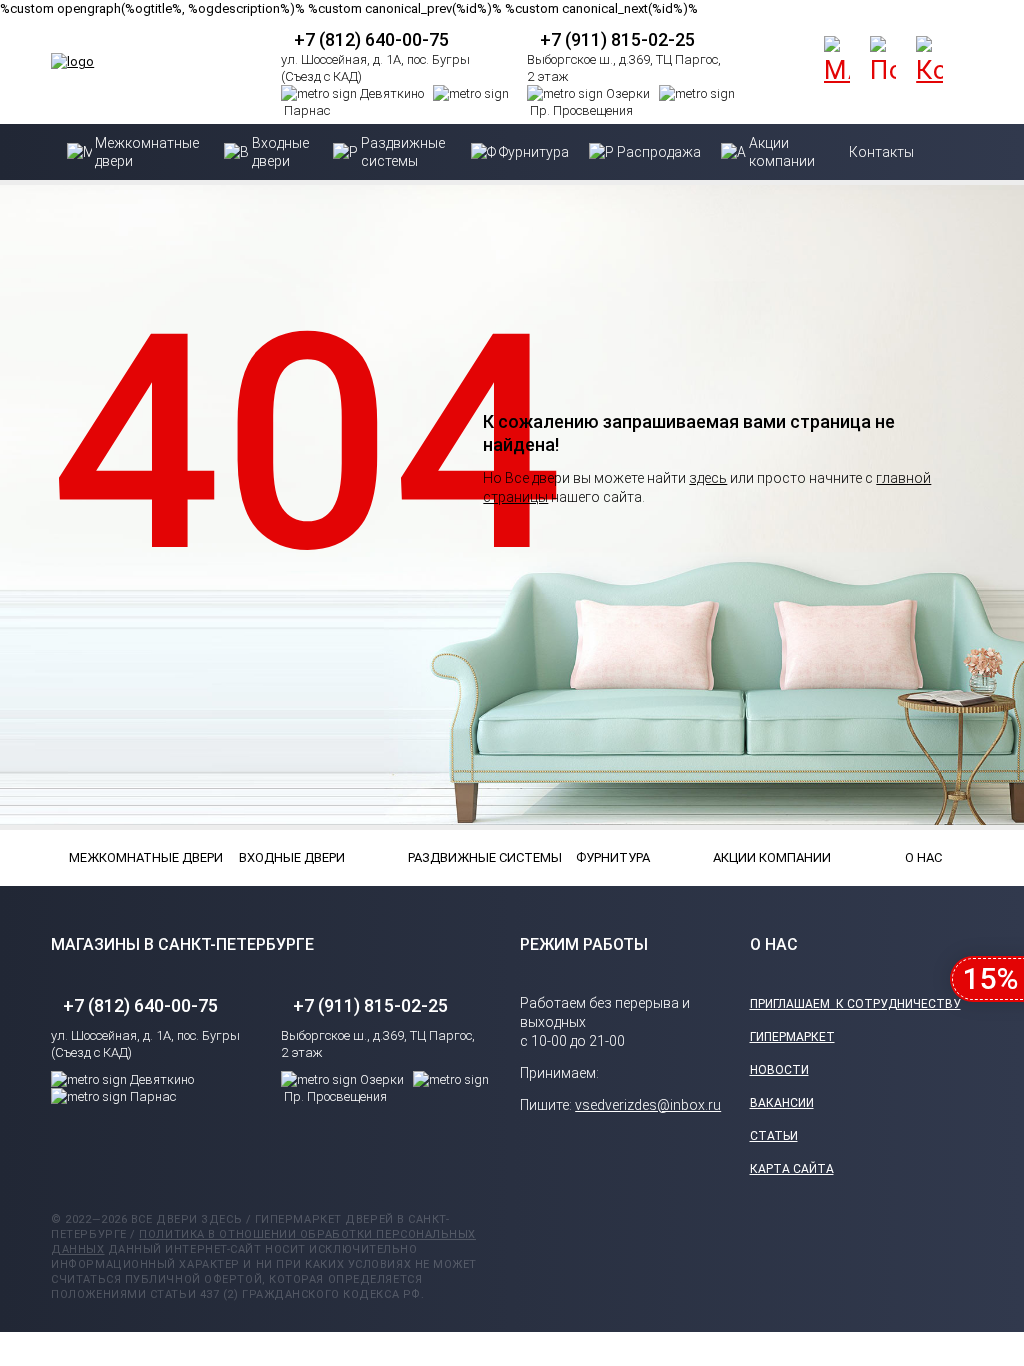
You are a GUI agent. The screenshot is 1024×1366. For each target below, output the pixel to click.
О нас (923, 857)
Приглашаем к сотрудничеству (855, 1004)
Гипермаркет (792, 1037)
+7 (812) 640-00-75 (371, 39)
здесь (708, 478)
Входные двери (289, 857)
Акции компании (763, 857)
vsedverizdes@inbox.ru (648, 1105)
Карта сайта (792, 1169)
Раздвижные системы (458, 857)
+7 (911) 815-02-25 (617, 39)
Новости (779, 1070)
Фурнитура (613, 857)
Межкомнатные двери (119, 857)
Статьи (774, 1136)
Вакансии (782, 1103)
